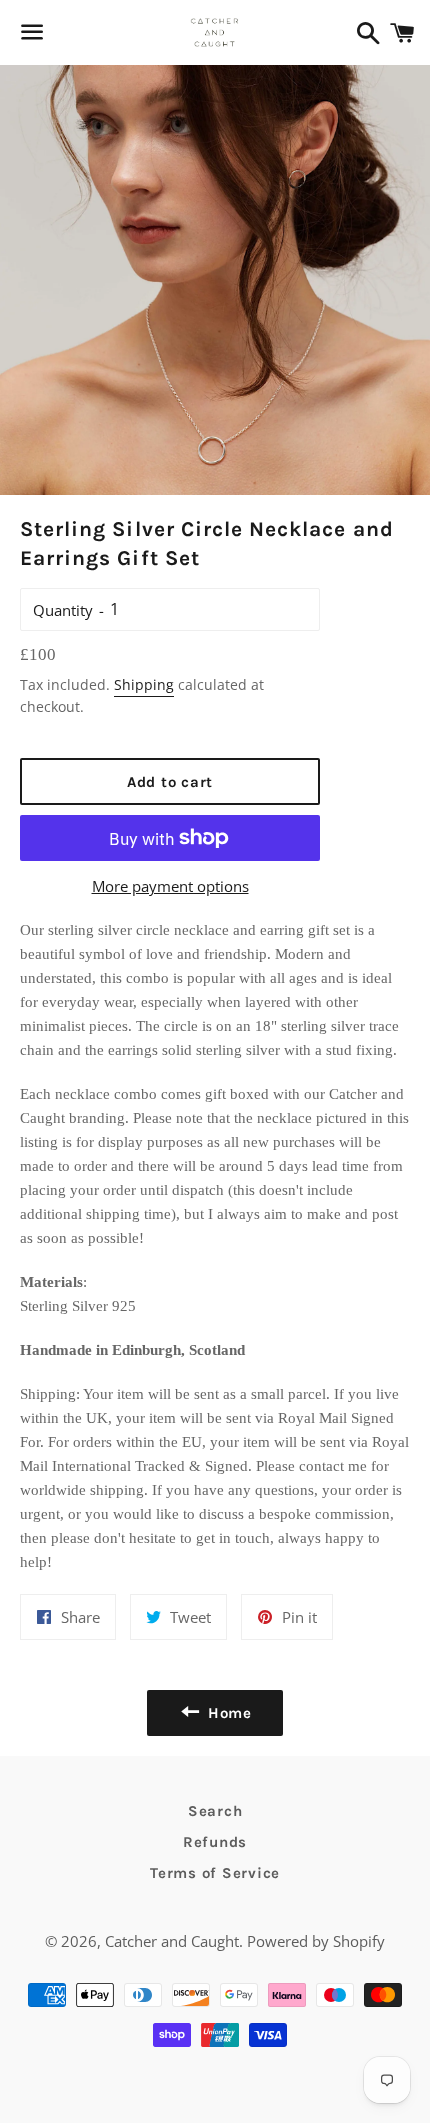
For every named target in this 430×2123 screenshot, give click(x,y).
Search (215, 1811)
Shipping (144, 684)
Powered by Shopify (316, 1941)
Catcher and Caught (172, 1941)
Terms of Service (215, 1873)
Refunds (215, 1842)
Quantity (63, 610)
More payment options (170, 886)
